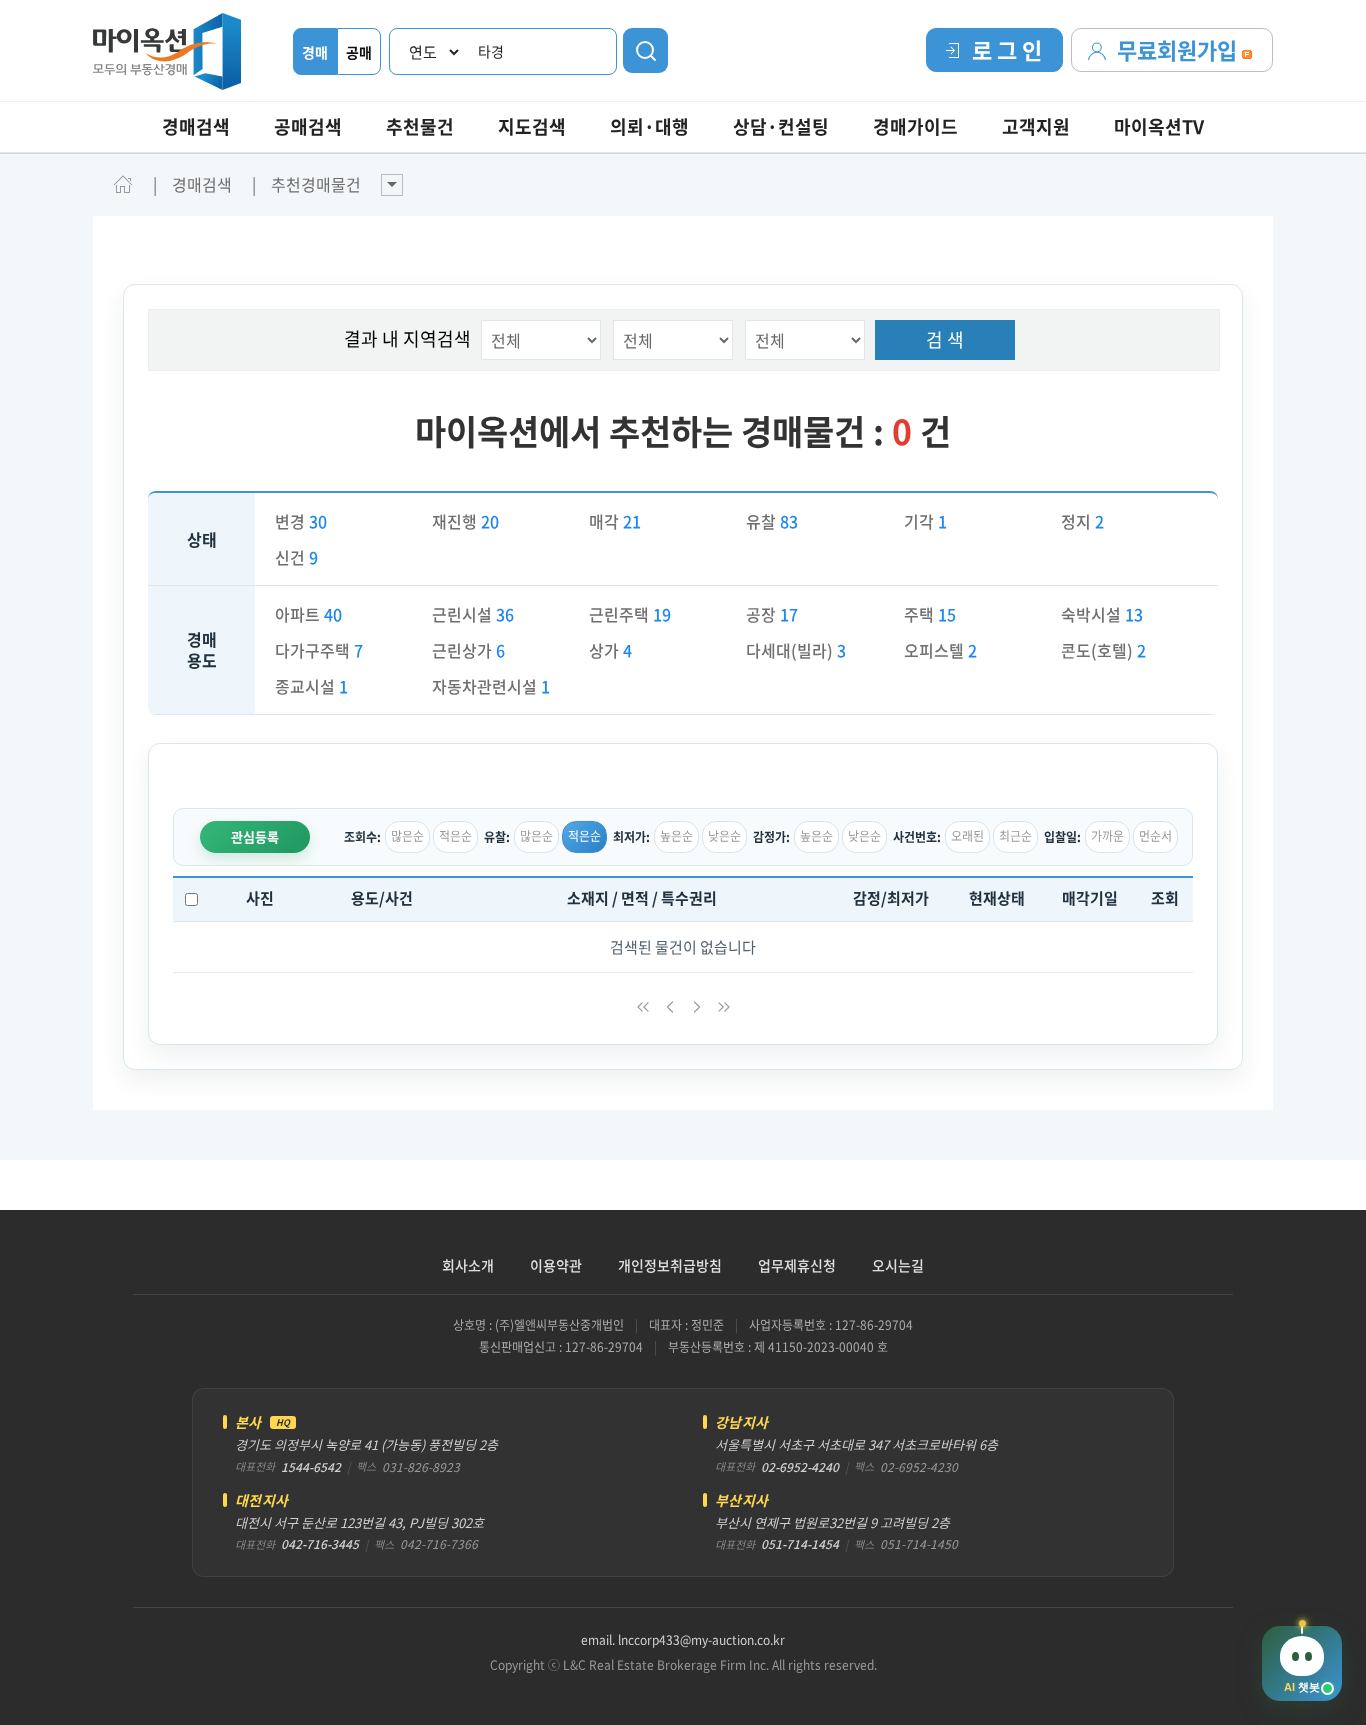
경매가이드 (915, 126)
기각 (925, 521)
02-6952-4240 (800, 1467)
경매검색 (196, 126)
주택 (930, 614)
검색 (645, 50)
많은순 (407, 836)
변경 (301, 521)
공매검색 (308, 126)
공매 (359, 52)
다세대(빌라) (796, 650)
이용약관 (556, 1265)
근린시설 (473, 614)
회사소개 (468, 1265)
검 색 (945, 339)
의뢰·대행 (649, 126)
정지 (1082, 521)
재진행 (465, 521)
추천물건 (420, 126)
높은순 (676, 836)
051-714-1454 (800, 1544)
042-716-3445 (320, 1544)
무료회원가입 (1179, 49)
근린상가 (468, 650)
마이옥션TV (1159, 126)
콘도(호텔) (1103, 650)
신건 (296, 557)
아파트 (308, 614)
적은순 (455, 836)
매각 (615, 521)
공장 (772, 614)
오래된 (967, 836)
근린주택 (630, 614)
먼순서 (1155, 836)
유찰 (772, 521)
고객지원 (1036, 126)
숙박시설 (1102, 614)
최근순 (1015, 836)
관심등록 (255, 836)
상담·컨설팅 (781, 126)
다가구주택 (319, 650)
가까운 (1107, 836)
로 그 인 (1007, 49)
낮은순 (724, 836)
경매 (315, 52)
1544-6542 (311, 1467)
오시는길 (898, 1265)
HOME (123, 184)
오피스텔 (940, 650)
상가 (610, 650)
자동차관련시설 (491, 686)
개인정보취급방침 (670, 1265)
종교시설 (311, 686)
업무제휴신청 (797, 1265)
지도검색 (532, 126)
